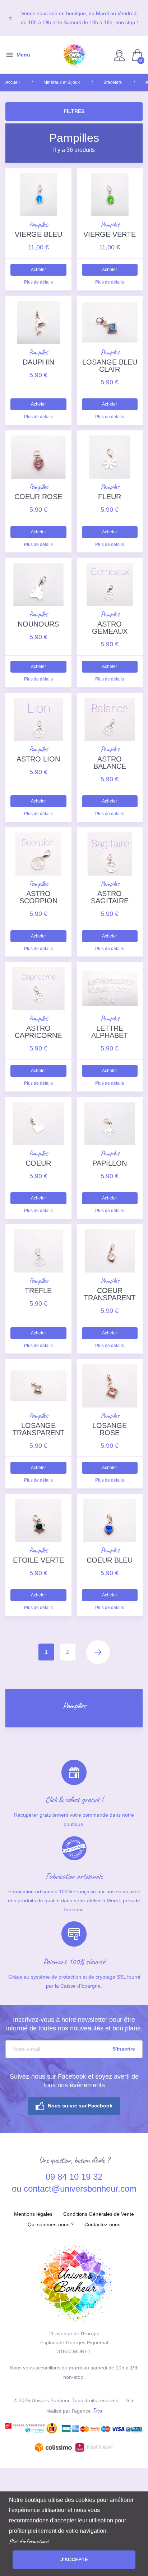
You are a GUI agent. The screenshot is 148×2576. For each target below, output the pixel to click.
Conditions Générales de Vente (99, 2214)
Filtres (74, 111)
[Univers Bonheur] (74, 55)
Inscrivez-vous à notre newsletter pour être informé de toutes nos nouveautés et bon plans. (74, 2024)
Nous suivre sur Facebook (80, 2106)
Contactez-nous (102, 2224)
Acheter (38, 270)
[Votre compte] (120, 55)
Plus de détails (38, 282)
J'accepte (74, 2559)
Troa (97, 2410)
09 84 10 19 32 (74, 2177)
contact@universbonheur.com (80, 2189)
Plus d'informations (29, 2541)
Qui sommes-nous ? (51, 2224)
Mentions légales (33, 2214)
